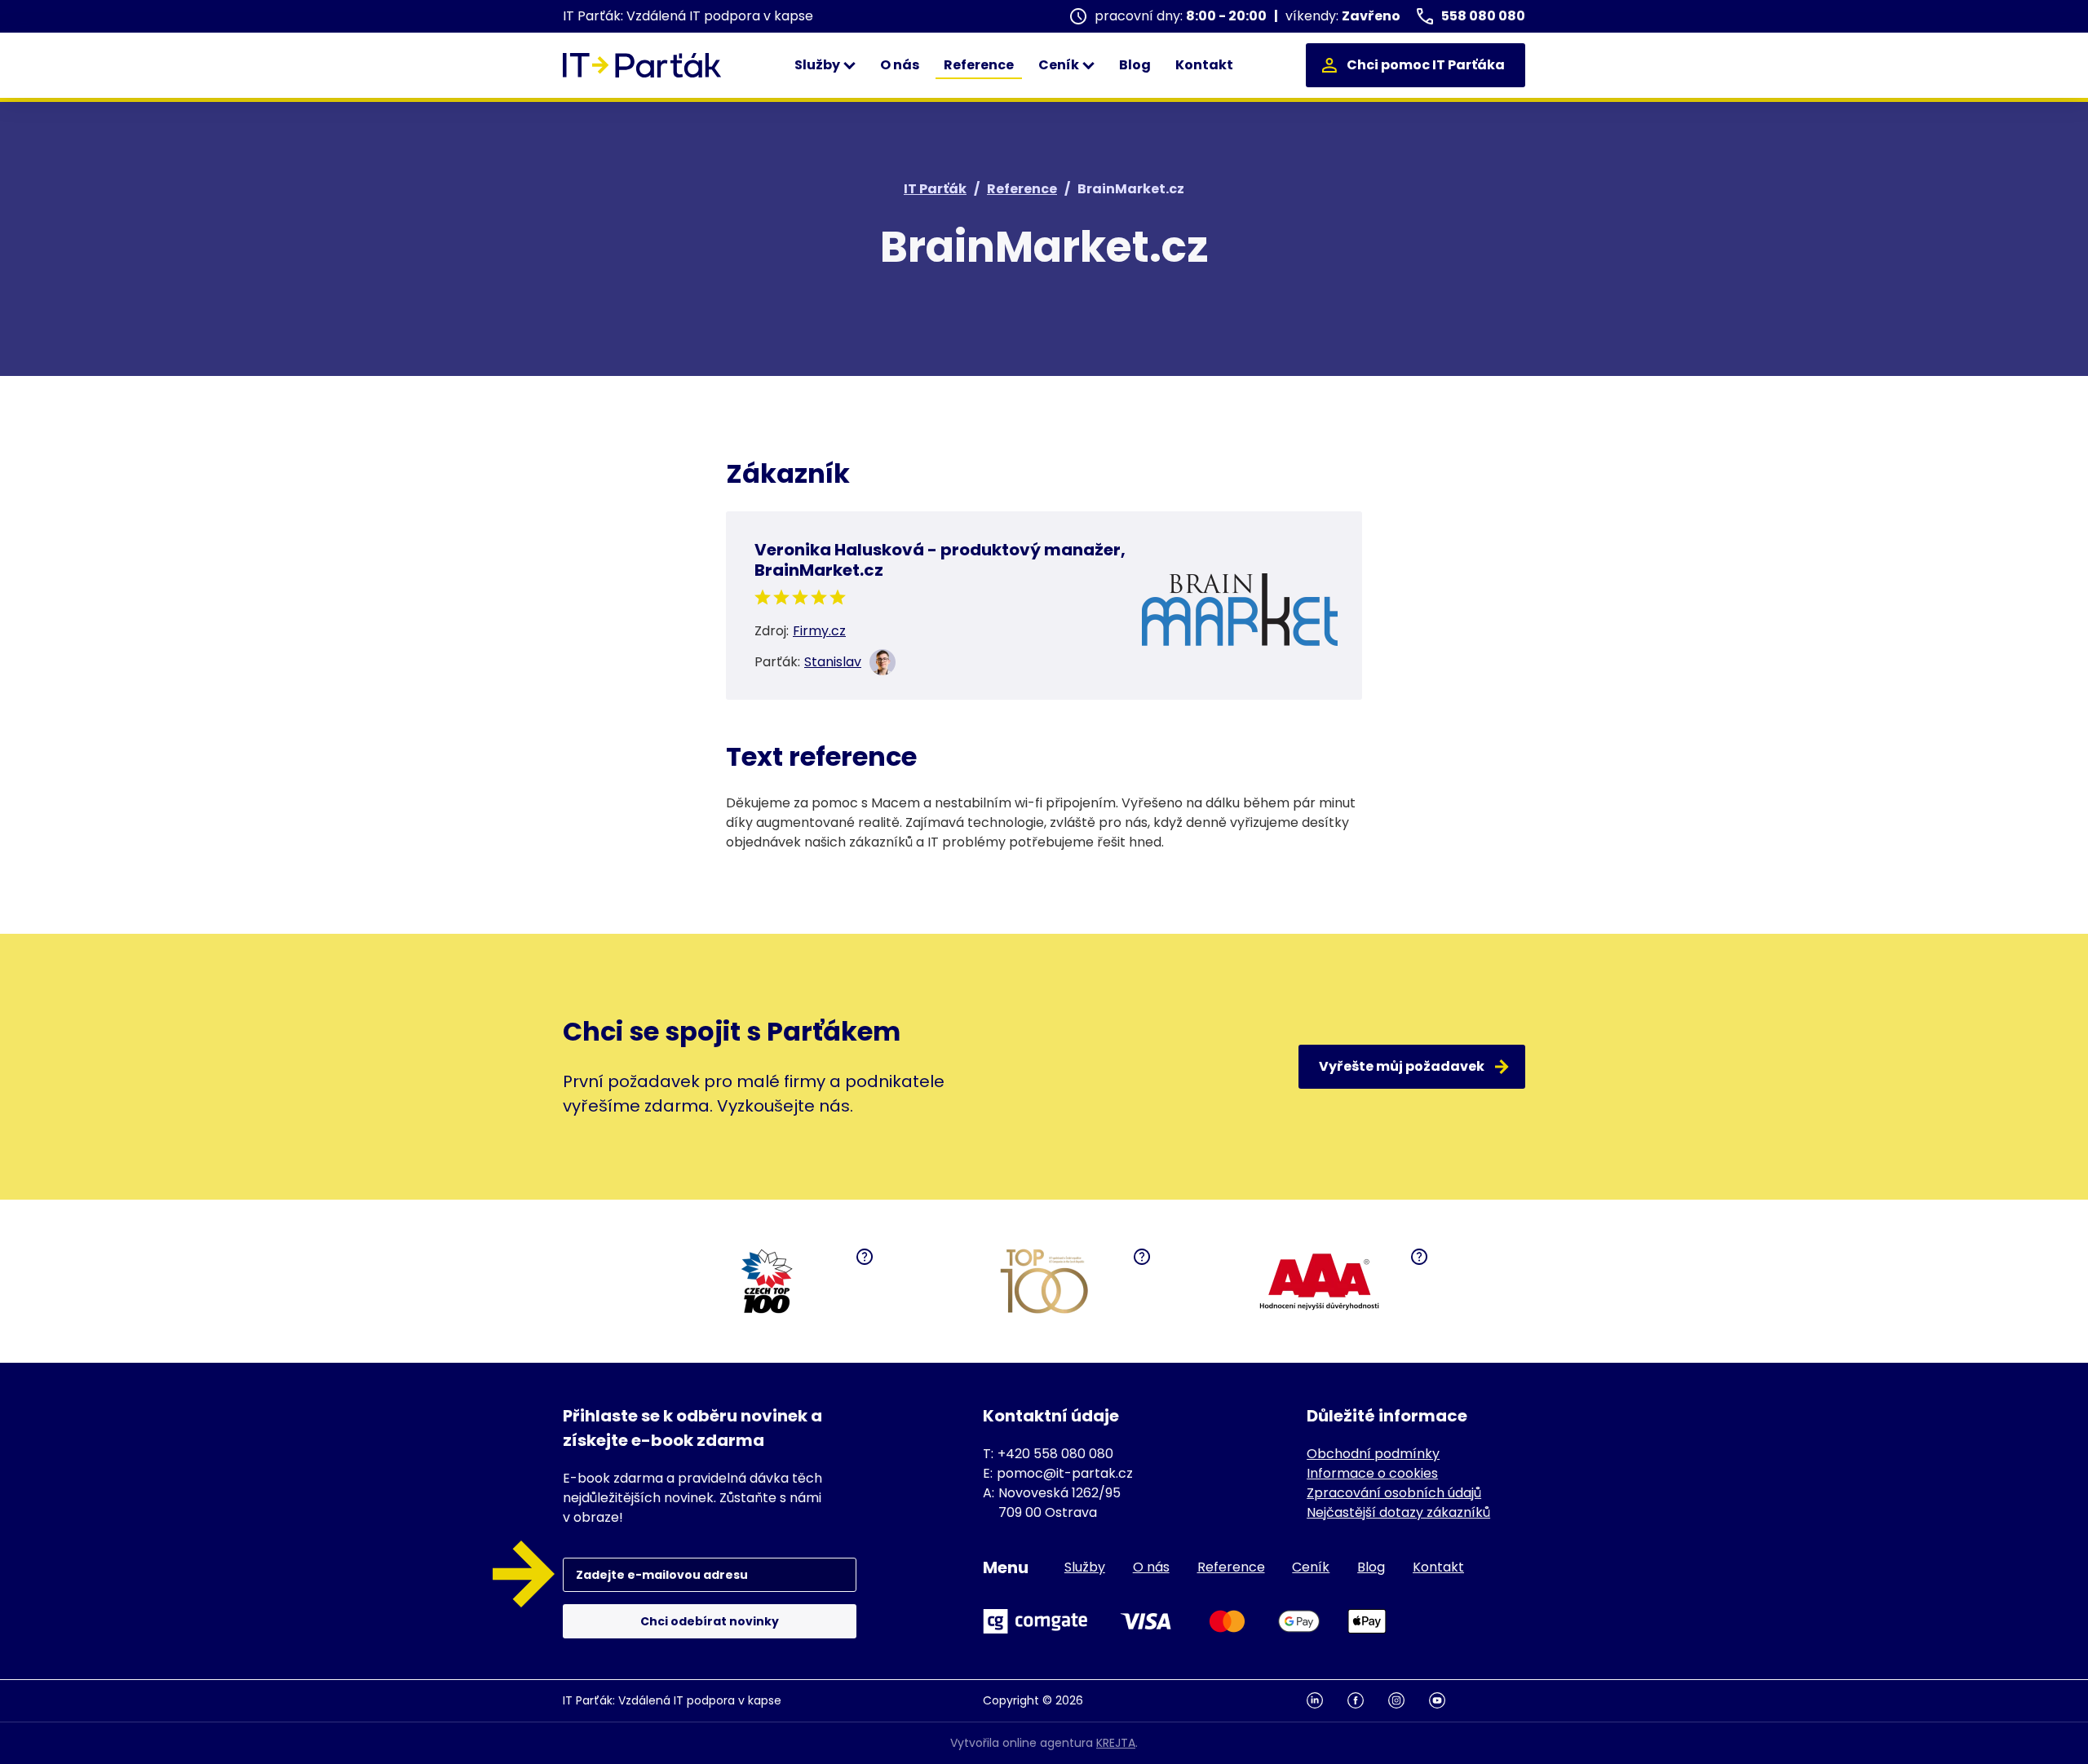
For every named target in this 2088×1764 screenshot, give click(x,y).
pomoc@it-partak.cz (1065, 1473)
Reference (979, 65)
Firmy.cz (819, 631)
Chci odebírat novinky (710, 1621)
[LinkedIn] (1327, 1701)
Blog (1135, 65)
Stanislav (833, 662)
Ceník (1060, 65)
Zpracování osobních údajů (1394, 1493)
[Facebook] (1368, 1701)
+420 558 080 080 (1055, 1454)
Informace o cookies (1372, 1473)
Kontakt (1204, 65)
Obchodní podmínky (1373, 1454)
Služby (818, 65)
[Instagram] (1409, 1701)
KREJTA (1116, 1743)
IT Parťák (935, 189)
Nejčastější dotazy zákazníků (1398, 1512)
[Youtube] (1449, 1701)
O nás (900, 65)
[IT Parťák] (642, 65)
